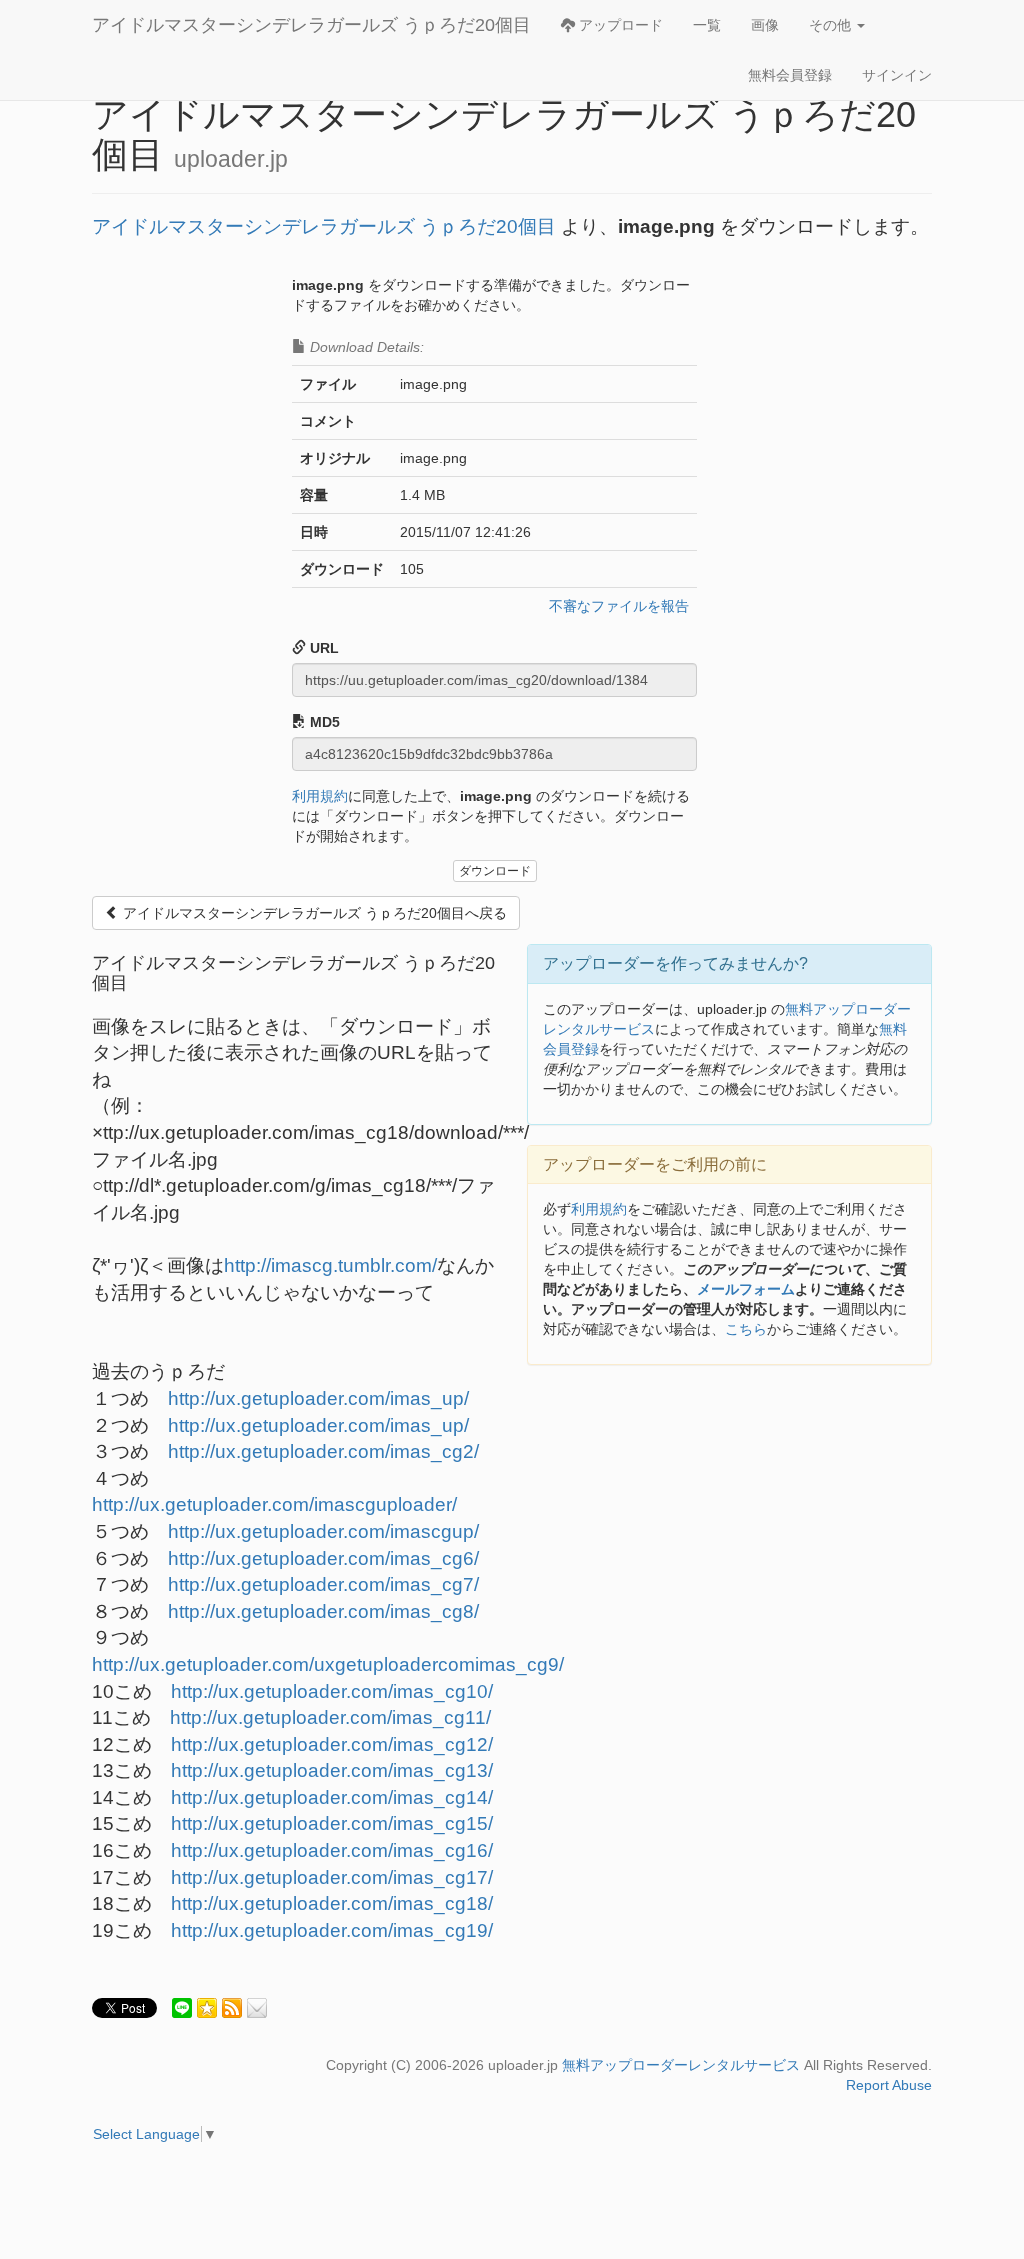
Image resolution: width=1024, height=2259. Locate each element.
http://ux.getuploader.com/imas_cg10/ (332, 1691)
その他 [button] (832, 25)
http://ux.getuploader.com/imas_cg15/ (332, 1823)
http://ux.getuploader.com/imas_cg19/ (332, 1930)
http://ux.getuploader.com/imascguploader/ (274, 1504)
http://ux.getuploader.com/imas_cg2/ (323, 1451)
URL (322, 648)
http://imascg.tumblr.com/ (330, 1265)
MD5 (323, 722)
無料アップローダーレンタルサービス (681, 2065)
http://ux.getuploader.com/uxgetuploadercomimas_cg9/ (328, 1664)
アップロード (619, 25)
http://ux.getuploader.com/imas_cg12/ (332, 1744)
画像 (765, 25)
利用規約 (320, 796)
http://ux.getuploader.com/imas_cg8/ (323, 1611)
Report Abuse (889, 2085)
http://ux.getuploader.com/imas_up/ (318, 1398)
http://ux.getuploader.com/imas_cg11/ (330, 1717)
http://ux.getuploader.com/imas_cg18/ (332, 1903)
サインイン (897, 75)
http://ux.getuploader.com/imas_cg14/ (332, 1797)
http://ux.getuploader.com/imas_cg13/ (332, 1770)
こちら (746, 1329)
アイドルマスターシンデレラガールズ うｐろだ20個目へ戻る (313, 913)
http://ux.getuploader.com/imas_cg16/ (332, 1850)
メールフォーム (746, 1289)
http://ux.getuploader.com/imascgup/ (323, 1531)
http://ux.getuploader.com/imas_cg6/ (323, 1558)
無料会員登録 (790, 75)
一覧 (707, 25)
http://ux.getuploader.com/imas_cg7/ (323, 1584)
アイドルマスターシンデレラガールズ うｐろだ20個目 (311, 25)
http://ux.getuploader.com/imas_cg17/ (332, 1877)
